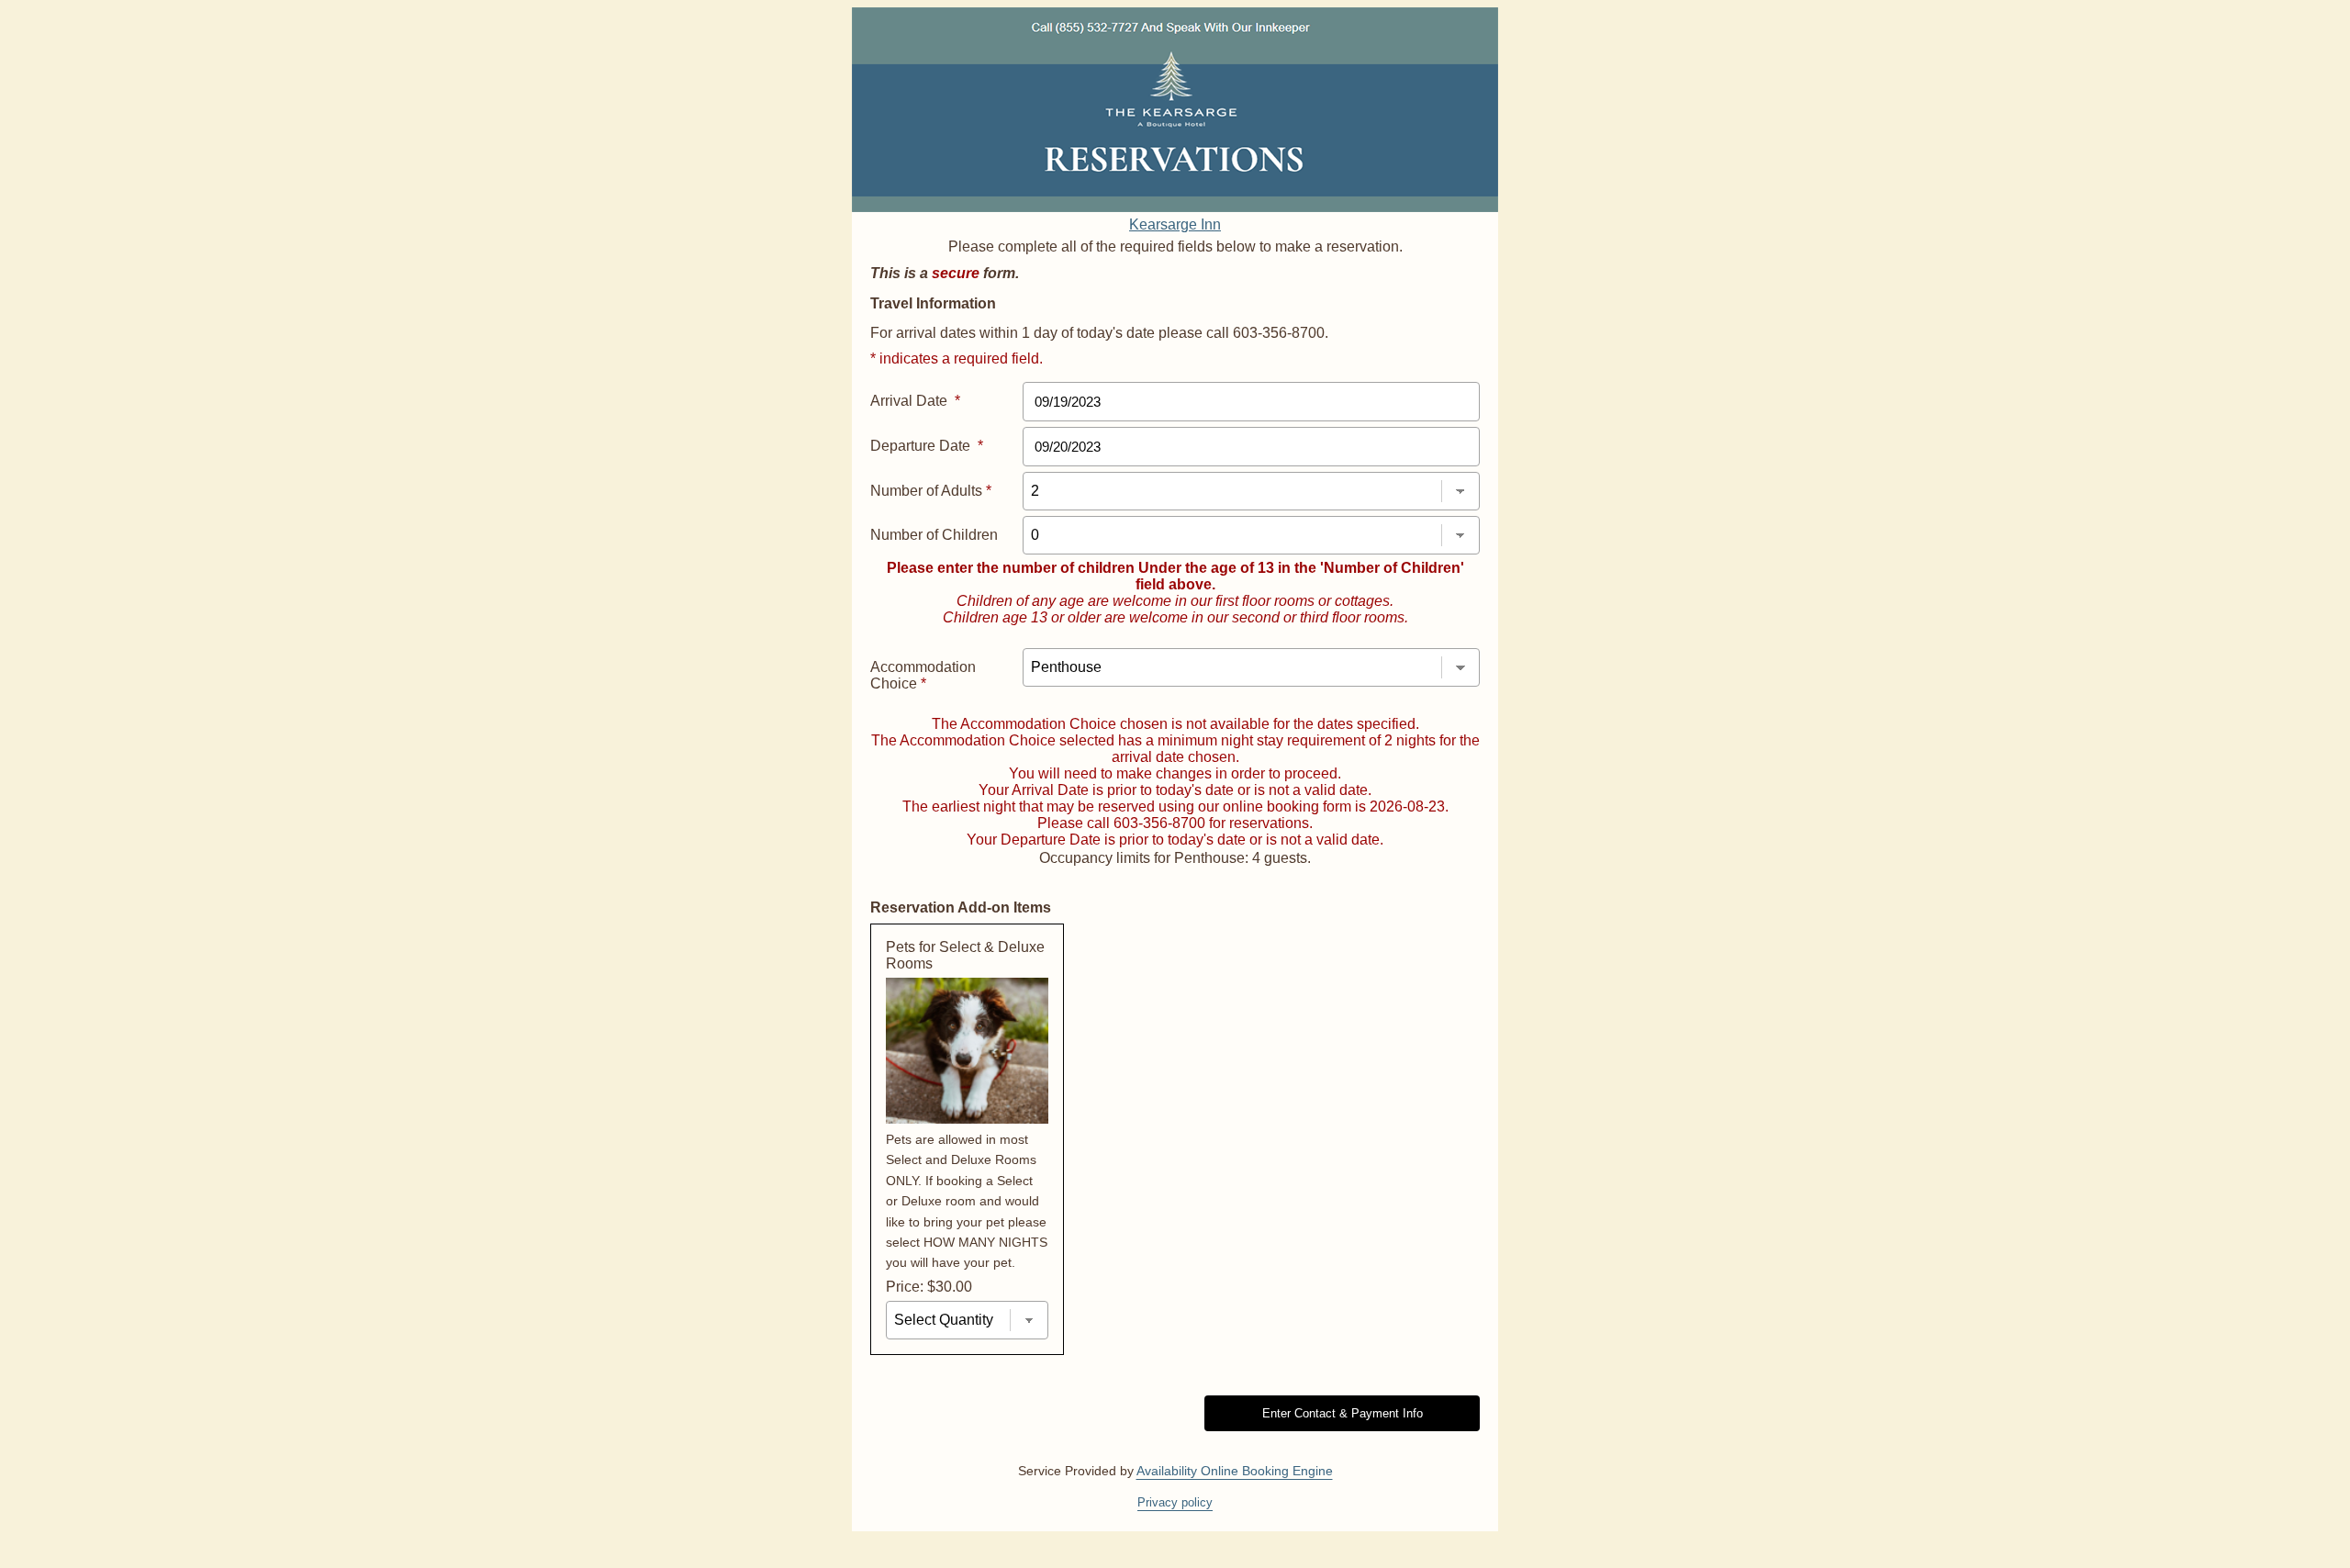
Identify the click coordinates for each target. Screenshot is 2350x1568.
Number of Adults (931, 491)
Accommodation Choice (923, 675)
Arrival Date (915, 401)
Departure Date (927, 446)
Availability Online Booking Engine (1235, 1471)
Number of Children (934, 535)
